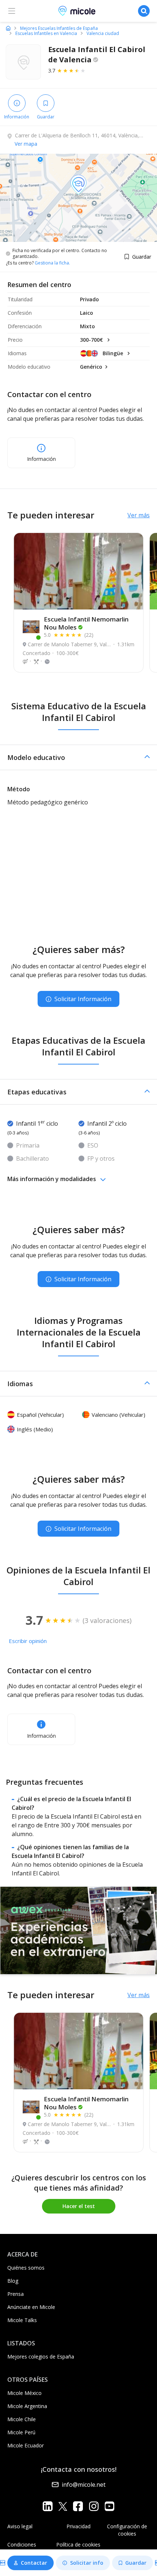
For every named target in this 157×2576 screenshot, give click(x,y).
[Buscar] (144, 11)
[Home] (8, 28)
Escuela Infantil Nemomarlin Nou (86, 623)
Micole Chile (22, 2419)
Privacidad (78, 2526)
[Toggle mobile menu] (12, 11)
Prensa (16, 2294)
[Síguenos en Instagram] (94, 2506)
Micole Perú (21, 2432)
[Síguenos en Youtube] (109, 2506)
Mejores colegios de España (41, 2357)
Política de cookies (78, 2544)
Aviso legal (20, 2526)
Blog (13, 2281)
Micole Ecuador (26, 2445)
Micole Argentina (27, 2406)
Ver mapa (26, 144)
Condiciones (22, 2544)
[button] (78, 757)
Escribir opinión (28, 1641)
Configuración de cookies (127, 2530)
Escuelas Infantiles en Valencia (46, 34)
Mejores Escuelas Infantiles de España (59, 28)
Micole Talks (22, 2320)
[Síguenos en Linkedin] (48, 2506)
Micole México (24, 2393)
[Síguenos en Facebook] (78, 2506)
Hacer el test (79, 2206)
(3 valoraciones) (107, 1620)
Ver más (139, 515)
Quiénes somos (26, 2268)
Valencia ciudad (103, 34)
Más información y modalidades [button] (52, 1179)
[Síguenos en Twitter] (63, 2506)
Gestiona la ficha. (52, 263)
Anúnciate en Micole (31, 2307)
